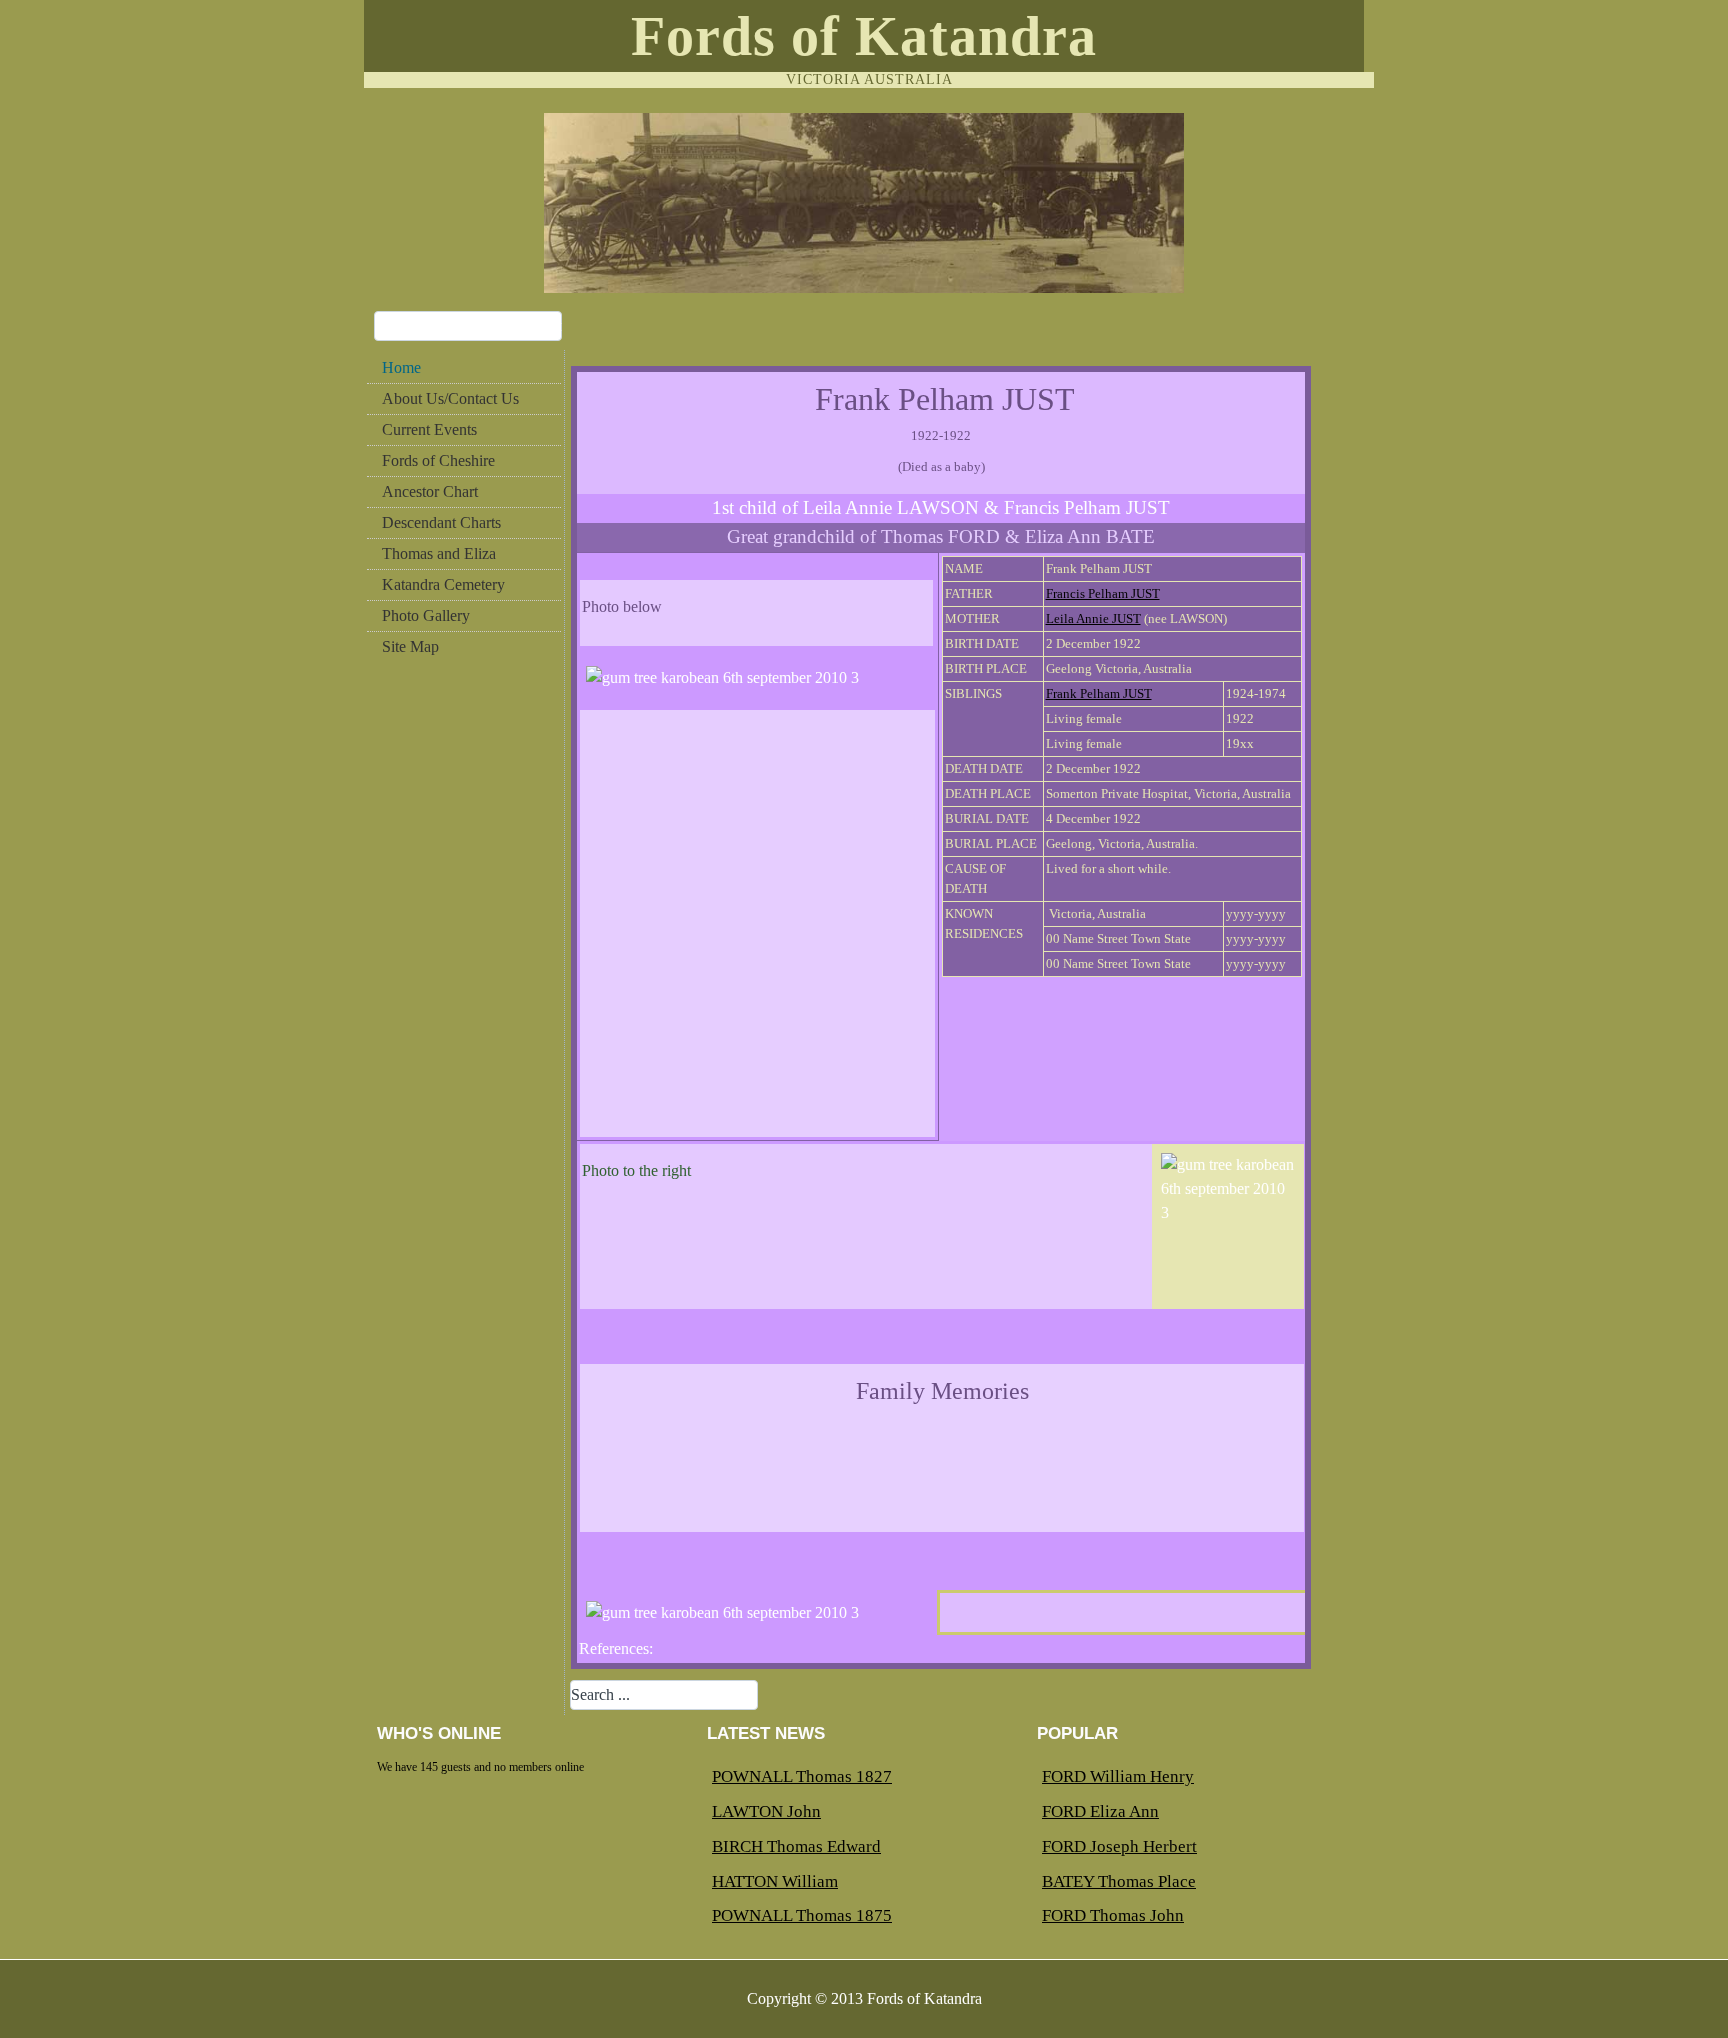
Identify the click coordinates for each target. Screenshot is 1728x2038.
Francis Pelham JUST (1103, 593)
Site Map (410, 646)
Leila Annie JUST (1093, 618)
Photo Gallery (426, 615)
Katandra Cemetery (443, 584)
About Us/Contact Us (450, 398)
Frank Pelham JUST (1099, 693)
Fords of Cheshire (438, 460)
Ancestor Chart (430, 491)
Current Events (429, 429)
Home (401, 367)
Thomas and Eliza (439, 553)
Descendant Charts (441, 522)
